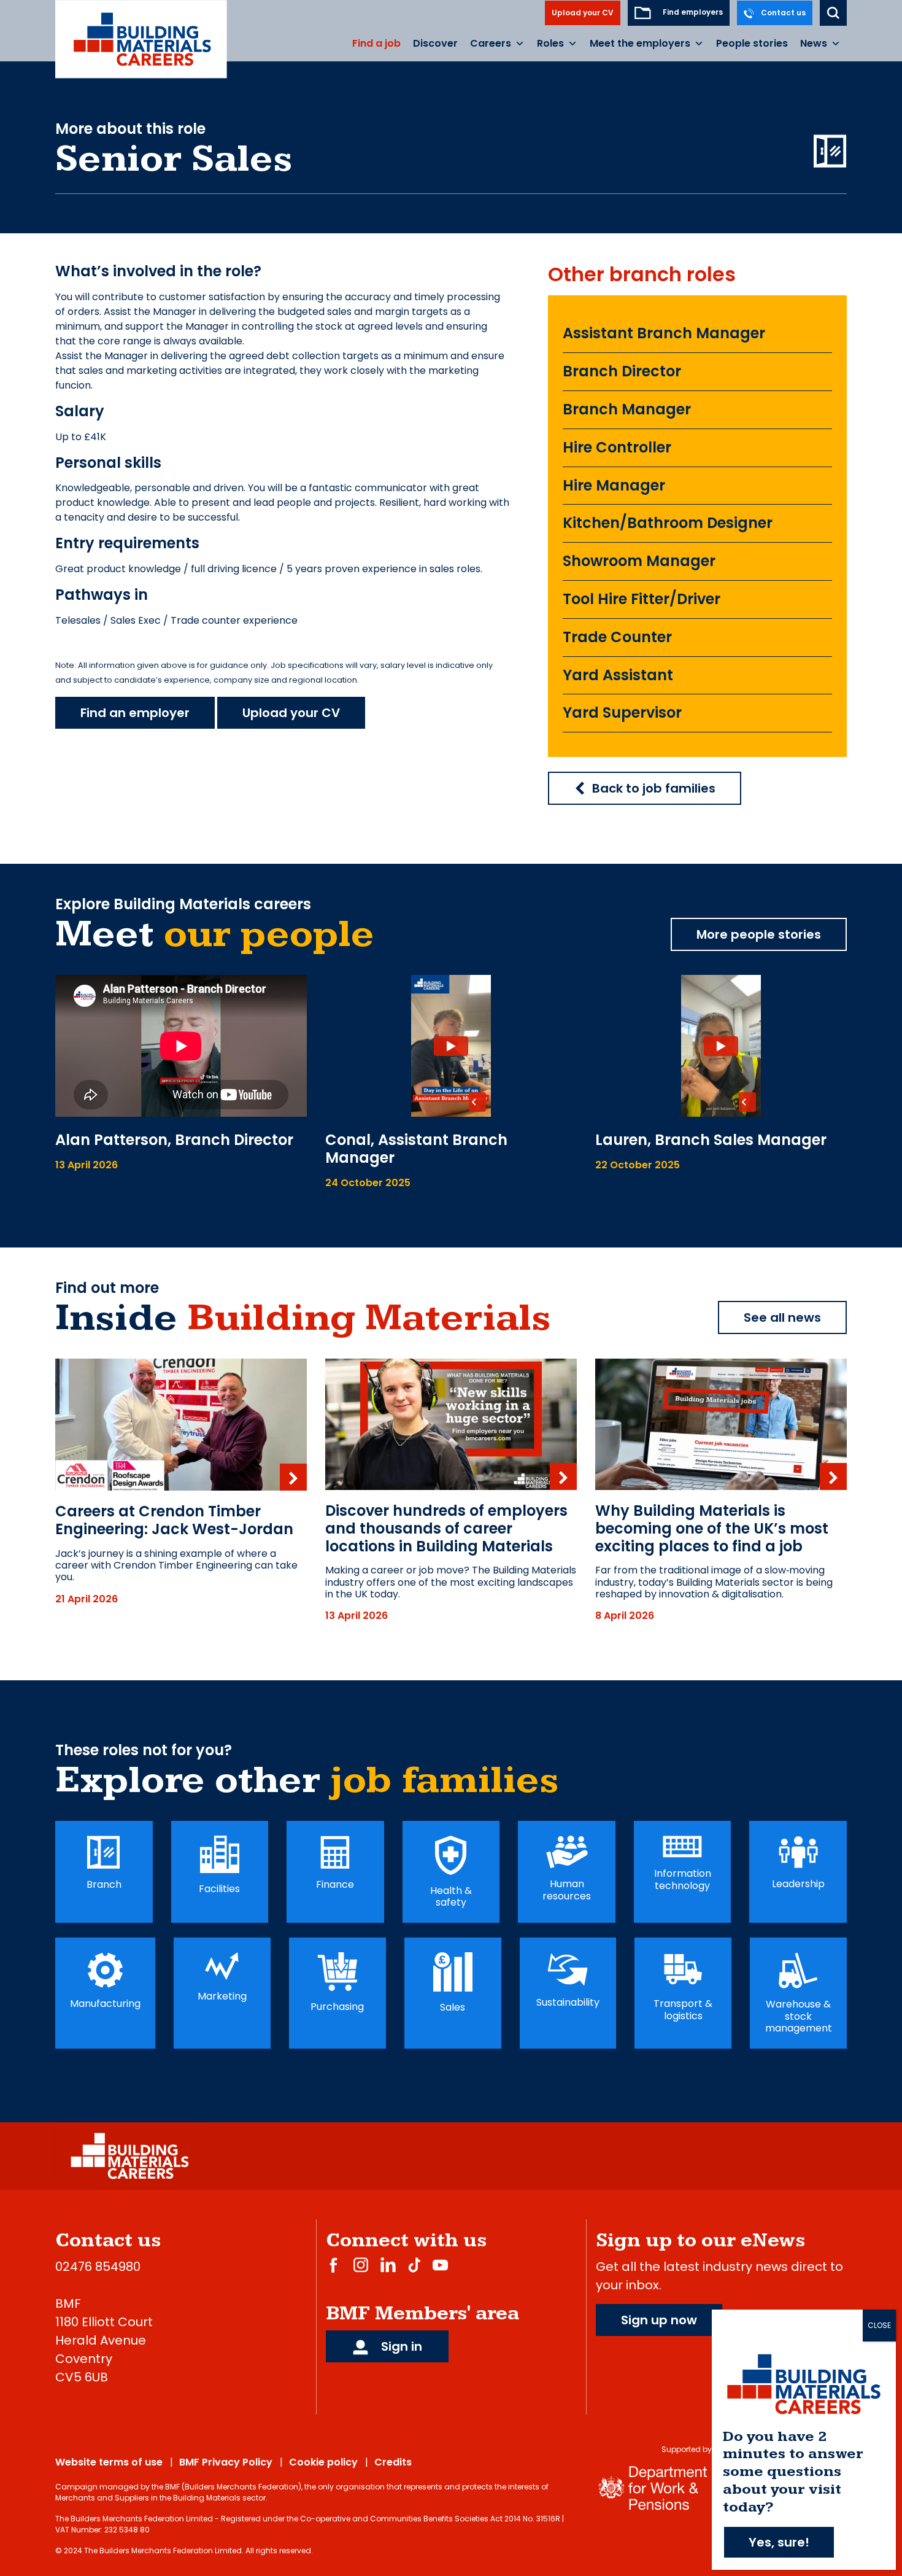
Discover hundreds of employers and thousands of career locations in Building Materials (446, 1528)
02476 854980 (98, 2267)
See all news (782, 1317)
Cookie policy (323, 2462)
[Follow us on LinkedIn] (388, 2264)
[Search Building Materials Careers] (833, 13)
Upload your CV (583, 13)
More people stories (759, 934)
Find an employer (135, 713)
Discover (435, 43)
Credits (393, 2462)
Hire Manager (614, 485)
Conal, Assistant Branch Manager (416, 1149)
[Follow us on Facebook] (333, 2264)
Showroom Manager (639, 561)
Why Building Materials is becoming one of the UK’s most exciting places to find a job (712, 1528)
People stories (752, 43)
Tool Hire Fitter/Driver (642, 599)
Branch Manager (627, 409)
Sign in (400, 2346)
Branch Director (622, 371)
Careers (491, 43)
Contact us (782, 13)
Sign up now (659, 2320)
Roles (550, 43)
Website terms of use (109, 2462)
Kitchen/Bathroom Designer (668, 523)
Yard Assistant (618, 675)
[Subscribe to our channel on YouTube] (440, 2264)
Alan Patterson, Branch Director (174, 1140)
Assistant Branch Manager (664, 333)
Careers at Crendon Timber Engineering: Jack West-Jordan (174, 1520)
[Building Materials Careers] (141, 39)
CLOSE (879, 2325)
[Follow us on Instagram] (361, 2264)
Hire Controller (617, 447)
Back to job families (654, 788)
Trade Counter (617, 637)
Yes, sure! (779, 2542)
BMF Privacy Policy (226, 2462)
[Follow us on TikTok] (414, 2264)
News (814, 43)
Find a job (376, 43)
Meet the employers (640, 43)
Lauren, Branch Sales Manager (711, 1140)
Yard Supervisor (622, 712)
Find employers (692, 12)
